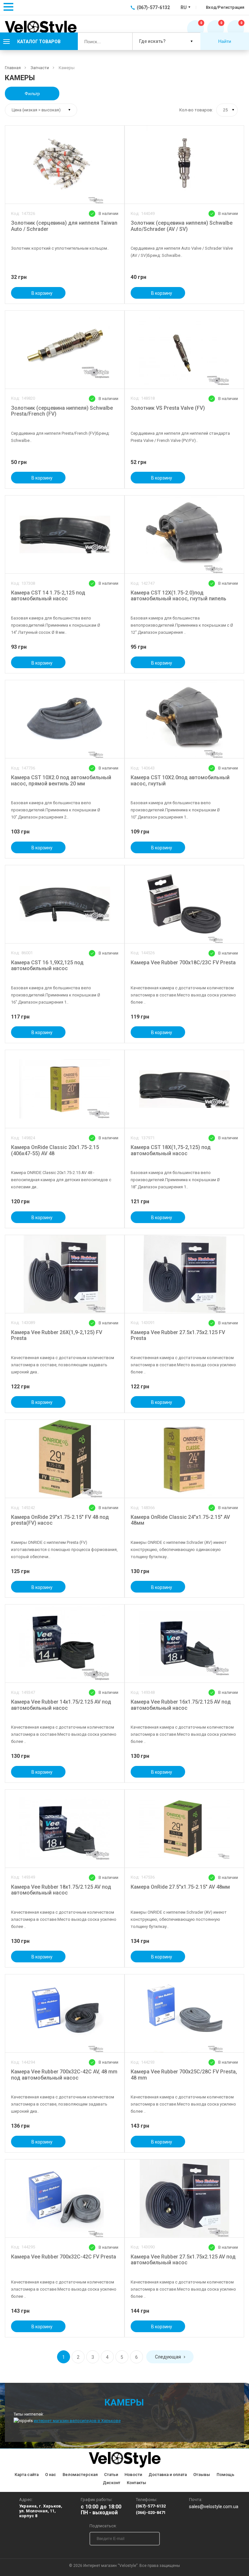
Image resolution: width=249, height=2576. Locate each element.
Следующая (168, 2357)
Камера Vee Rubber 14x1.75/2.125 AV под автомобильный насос (61, 1705)
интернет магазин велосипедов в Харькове (77, 2421)
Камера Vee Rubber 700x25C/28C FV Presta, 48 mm (184, 2075)
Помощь (225, 2475)
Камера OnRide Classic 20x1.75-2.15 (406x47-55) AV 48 (55, 1150)
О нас (51, 2475)
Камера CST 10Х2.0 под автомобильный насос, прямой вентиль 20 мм (61, 781)
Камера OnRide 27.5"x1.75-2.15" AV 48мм (180, 1887)
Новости (133, 2475)
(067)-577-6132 (151, 2506)
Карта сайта (27, 2475)
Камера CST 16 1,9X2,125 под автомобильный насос (47, 966)
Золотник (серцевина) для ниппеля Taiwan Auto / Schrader (64, 226)
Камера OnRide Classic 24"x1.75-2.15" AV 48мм (180, 1520)
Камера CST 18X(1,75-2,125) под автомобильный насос (171, 1150)
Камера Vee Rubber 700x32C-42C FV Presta (64, 2257)
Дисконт (112, 2483)
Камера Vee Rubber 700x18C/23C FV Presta (183, 963)
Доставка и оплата (168, 2475)
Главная (13, 68)
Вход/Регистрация (225, 7)
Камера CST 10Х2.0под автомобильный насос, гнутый (180, 781)
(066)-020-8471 (151, 2513)
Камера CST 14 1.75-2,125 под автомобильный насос (48, 596)
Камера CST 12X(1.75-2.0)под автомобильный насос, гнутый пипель (178, 596)
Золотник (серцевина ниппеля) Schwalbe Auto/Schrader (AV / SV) (182, 226)
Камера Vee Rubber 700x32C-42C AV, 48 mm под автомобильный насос (64, 2075)
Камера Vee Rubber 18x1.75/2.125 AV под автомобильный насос (61, 1890)
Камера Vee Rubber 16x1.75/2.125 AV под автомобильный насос (181, 1705)
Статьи (111, 2475)
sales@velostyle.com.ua (214, 2507)
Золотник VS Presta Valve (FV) (168, 408)
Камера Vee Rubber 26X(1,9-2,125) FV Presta (57, 1335)
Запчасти (40, 68)
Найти (225, 41)
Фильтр (32, 94)
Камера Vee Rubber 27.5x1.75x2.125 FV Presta (178, 1335)
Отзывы (202, 2475)
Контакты (136, 2483)
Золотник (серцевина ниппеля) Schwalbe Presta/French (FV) (62, 411)
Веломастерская (80, 2475)
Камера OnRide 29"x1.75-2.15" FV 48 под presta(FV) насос (60, 1520)
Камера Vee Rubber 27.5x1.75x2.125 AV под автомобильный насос (183, 2260)
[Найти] (122, 41)
